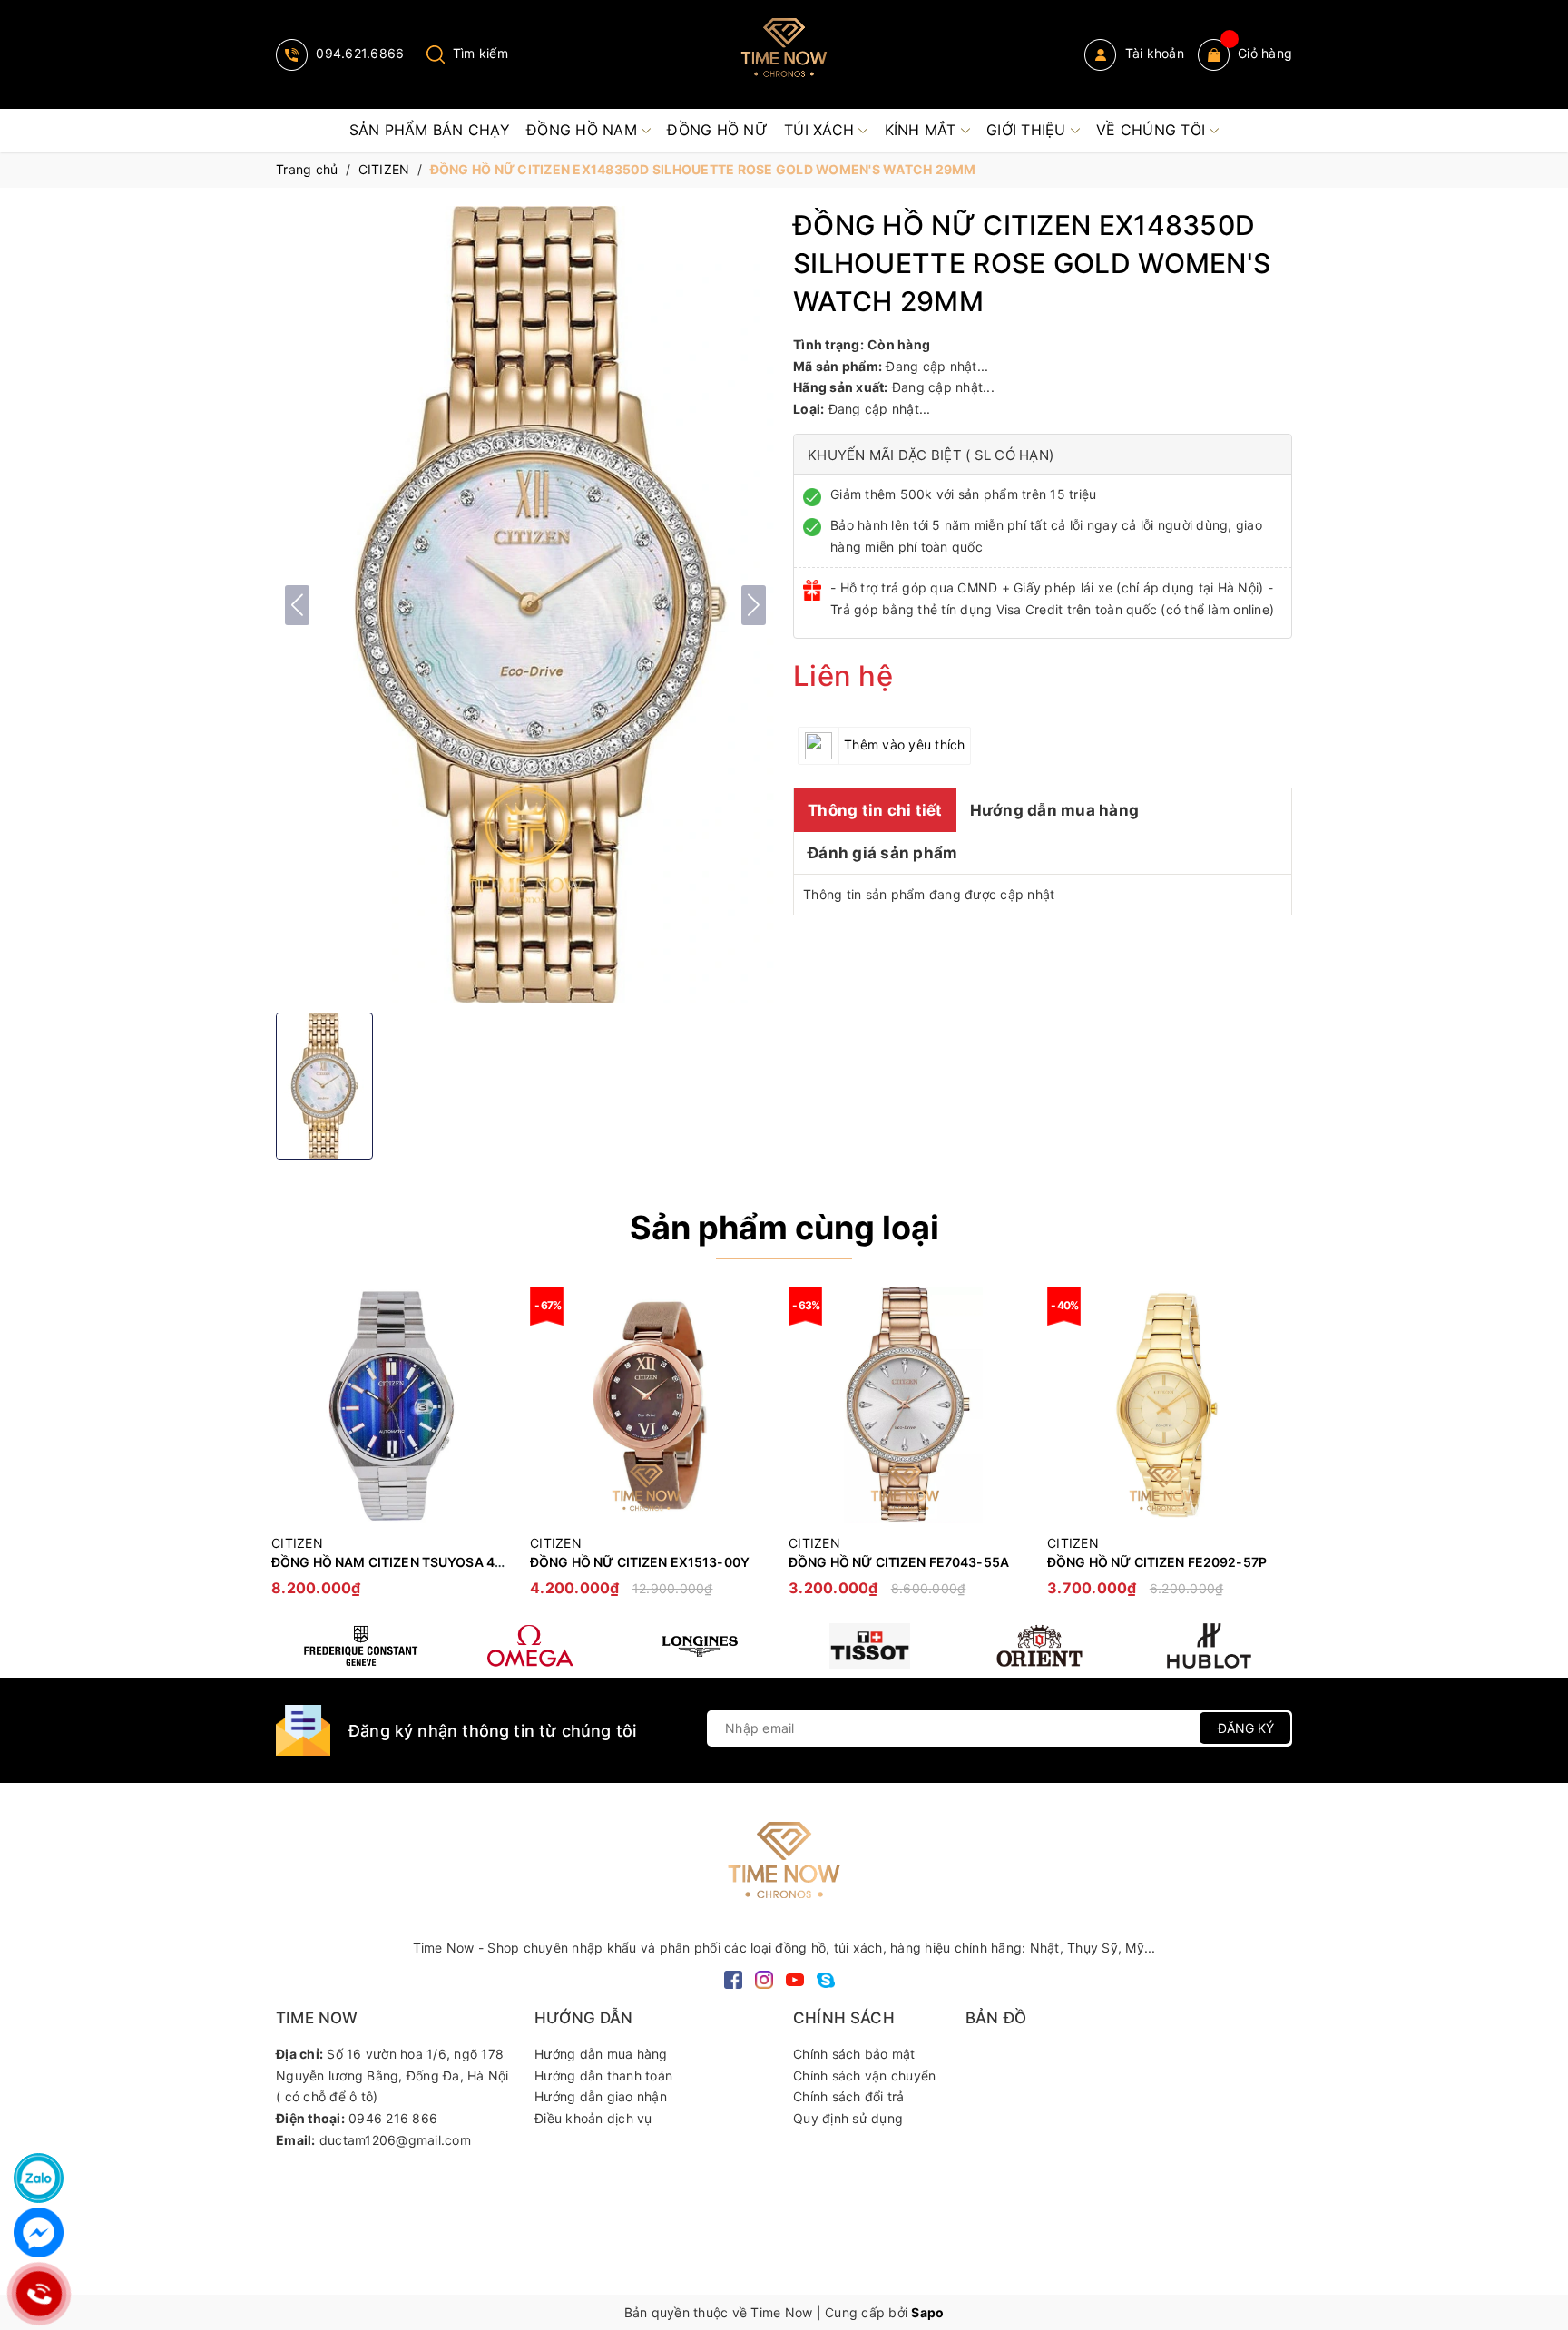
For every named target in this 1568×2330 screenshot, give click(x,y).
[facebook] (733, 1978)
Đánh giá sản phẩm (882, 853)
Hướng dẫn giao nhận (601, 2096)
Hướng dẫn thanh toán (603, 2075)
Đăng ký (1246, 1728)
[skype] (826, 1978)
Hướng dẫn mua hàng (1055, 810)
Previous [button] (289, 1451)
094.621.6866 (358, 53)
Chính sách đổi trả (849, 2096)
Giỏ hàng (1265, 53)
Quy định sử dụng (848, 2118)
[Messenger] (39, 2232)
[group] (525, 605)
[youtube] (795, 1978)
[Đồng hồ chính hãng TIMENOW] (361, 1646)
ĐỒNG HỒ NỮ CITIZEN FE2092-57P (1157, 1562)
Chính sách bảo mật (854, 2054)
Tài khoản (1152, 53)
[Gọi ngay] (39, 2294)
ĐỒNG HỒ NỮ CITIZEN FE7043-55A (899, 1562)
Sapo (927, 2312)
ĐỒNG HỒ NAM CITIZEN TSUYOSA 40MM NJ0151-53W (441, 1562)
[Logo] (784, 54)
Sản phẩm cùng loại (784, 1228)
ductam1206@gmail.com (395, 2140)
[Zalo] (39, 2178)
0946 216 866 (393, 2118)
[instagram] (764, 1978)
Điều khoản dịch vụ (593, 2118)
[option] (392, 1451)
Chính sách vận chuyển (864, 2075)
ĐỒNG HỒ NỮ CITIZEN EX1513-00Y (640, 1562)
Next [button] (1279, 1451)
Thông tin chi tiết (875, 810)
